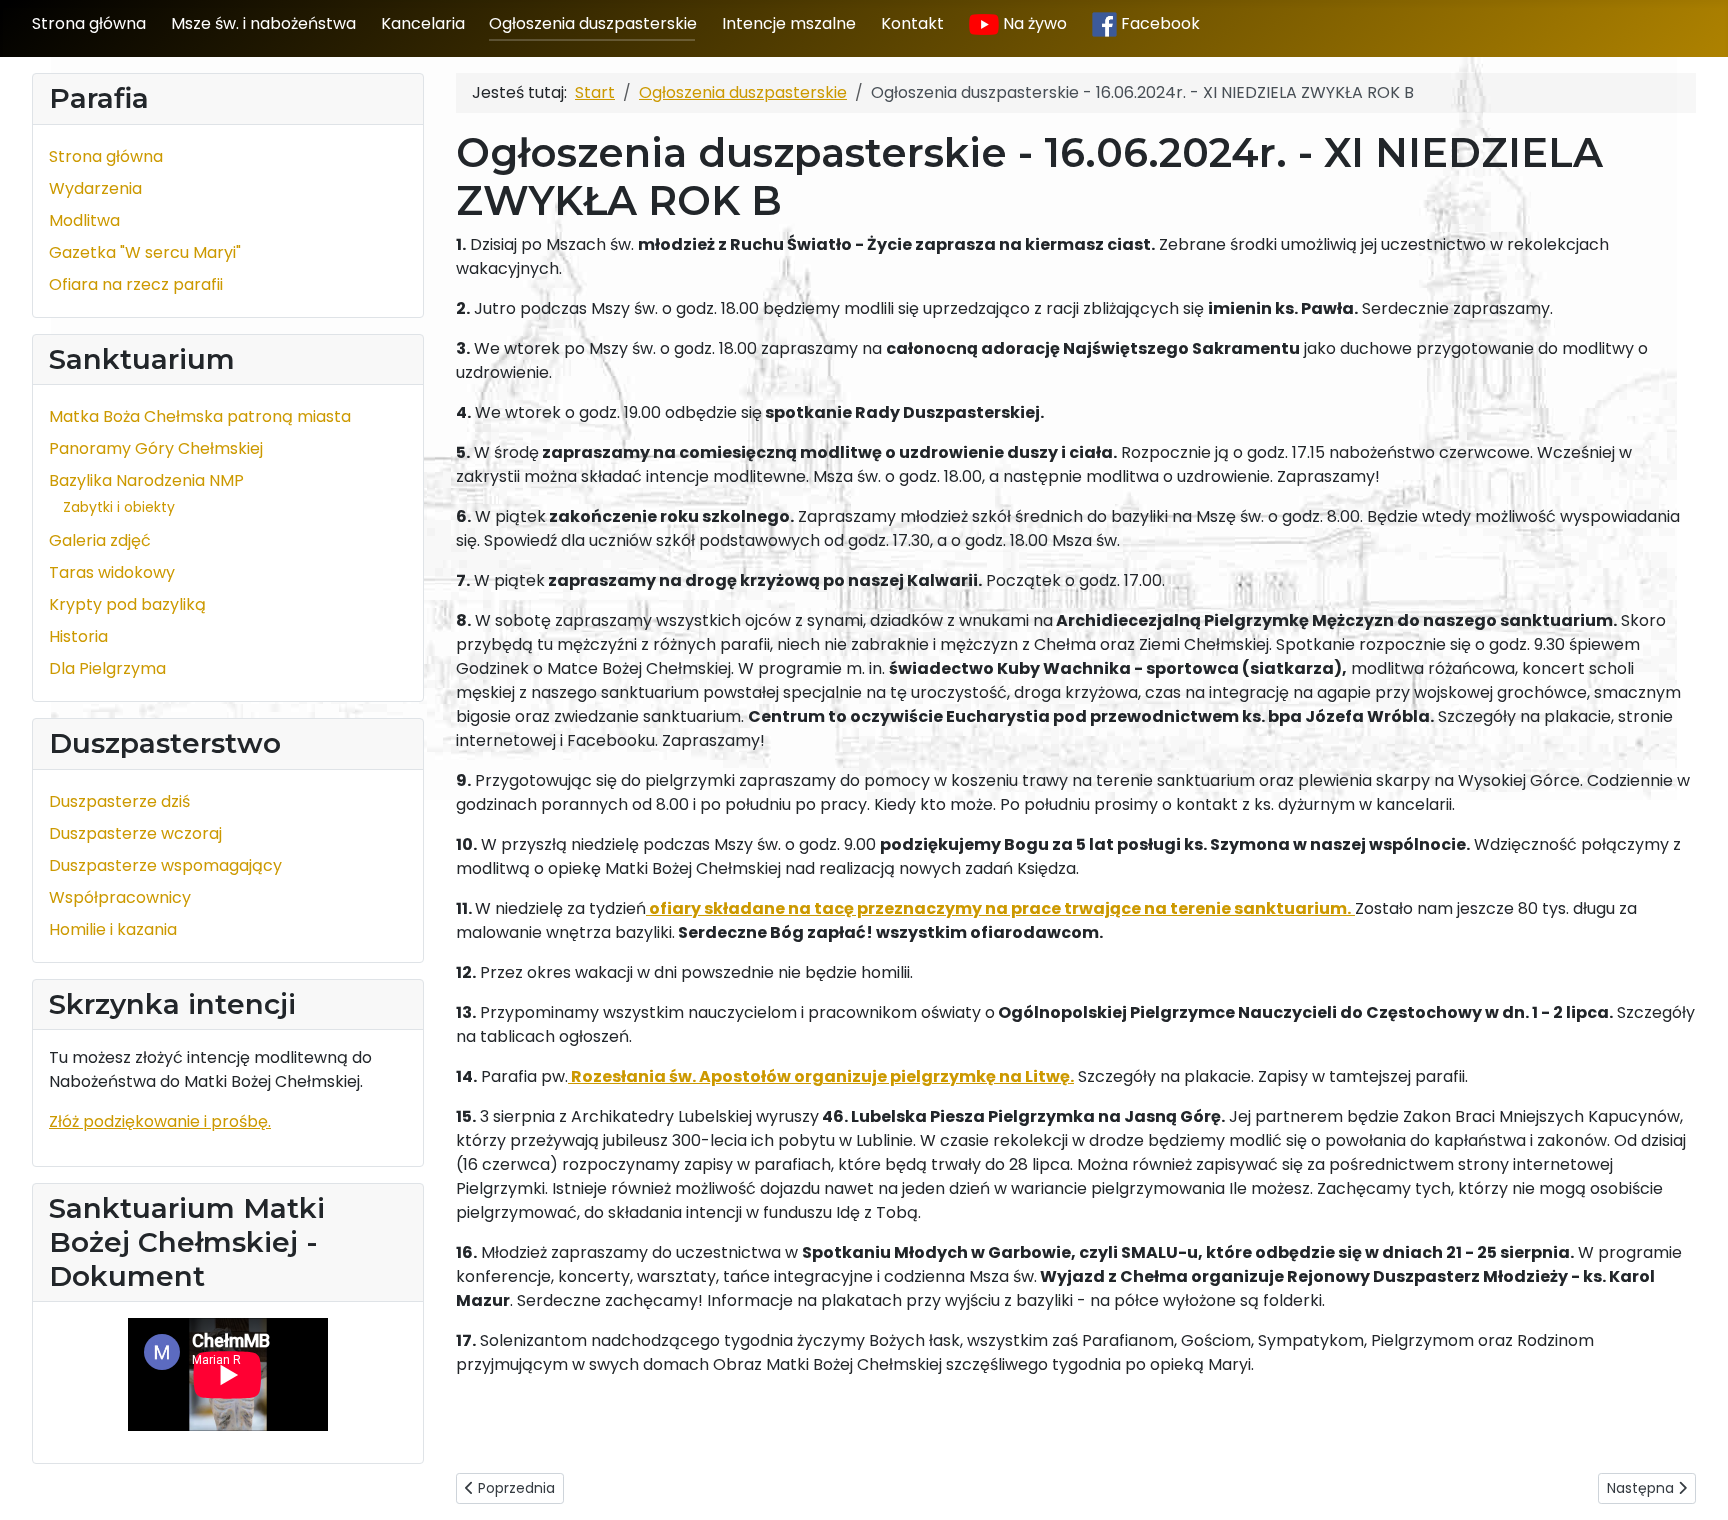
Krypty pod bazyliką (127, 604)
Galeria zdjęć (100, 540)
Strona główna (89, 23)
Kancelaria (423, 23)
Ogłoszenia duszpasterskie (593, 23)
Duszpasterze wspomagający (165, 865)
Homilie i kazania (113, 929)
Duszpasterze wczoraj (135, 833)
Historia (78, 636)
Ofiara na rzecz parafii (136, 284)
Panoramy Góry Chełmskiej (156, 448)
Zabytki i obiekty (119, 507)
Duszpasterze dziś (119, 801)
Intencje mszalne (789, 23)
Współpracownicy (120, 897)
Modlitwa (84, 220)
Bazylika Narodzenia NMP (146, 480)
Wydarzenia (95, 188)
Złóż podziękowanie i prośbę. (160, 1121)
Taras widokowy (112, 572)
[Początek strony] (1693, 1483)
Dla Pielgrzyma (107, 668)
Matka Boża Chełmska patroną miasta (200, 416)
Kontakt (912, 23)
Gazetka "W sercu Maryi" (145, 252)
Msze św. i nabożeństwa (263, 23)
